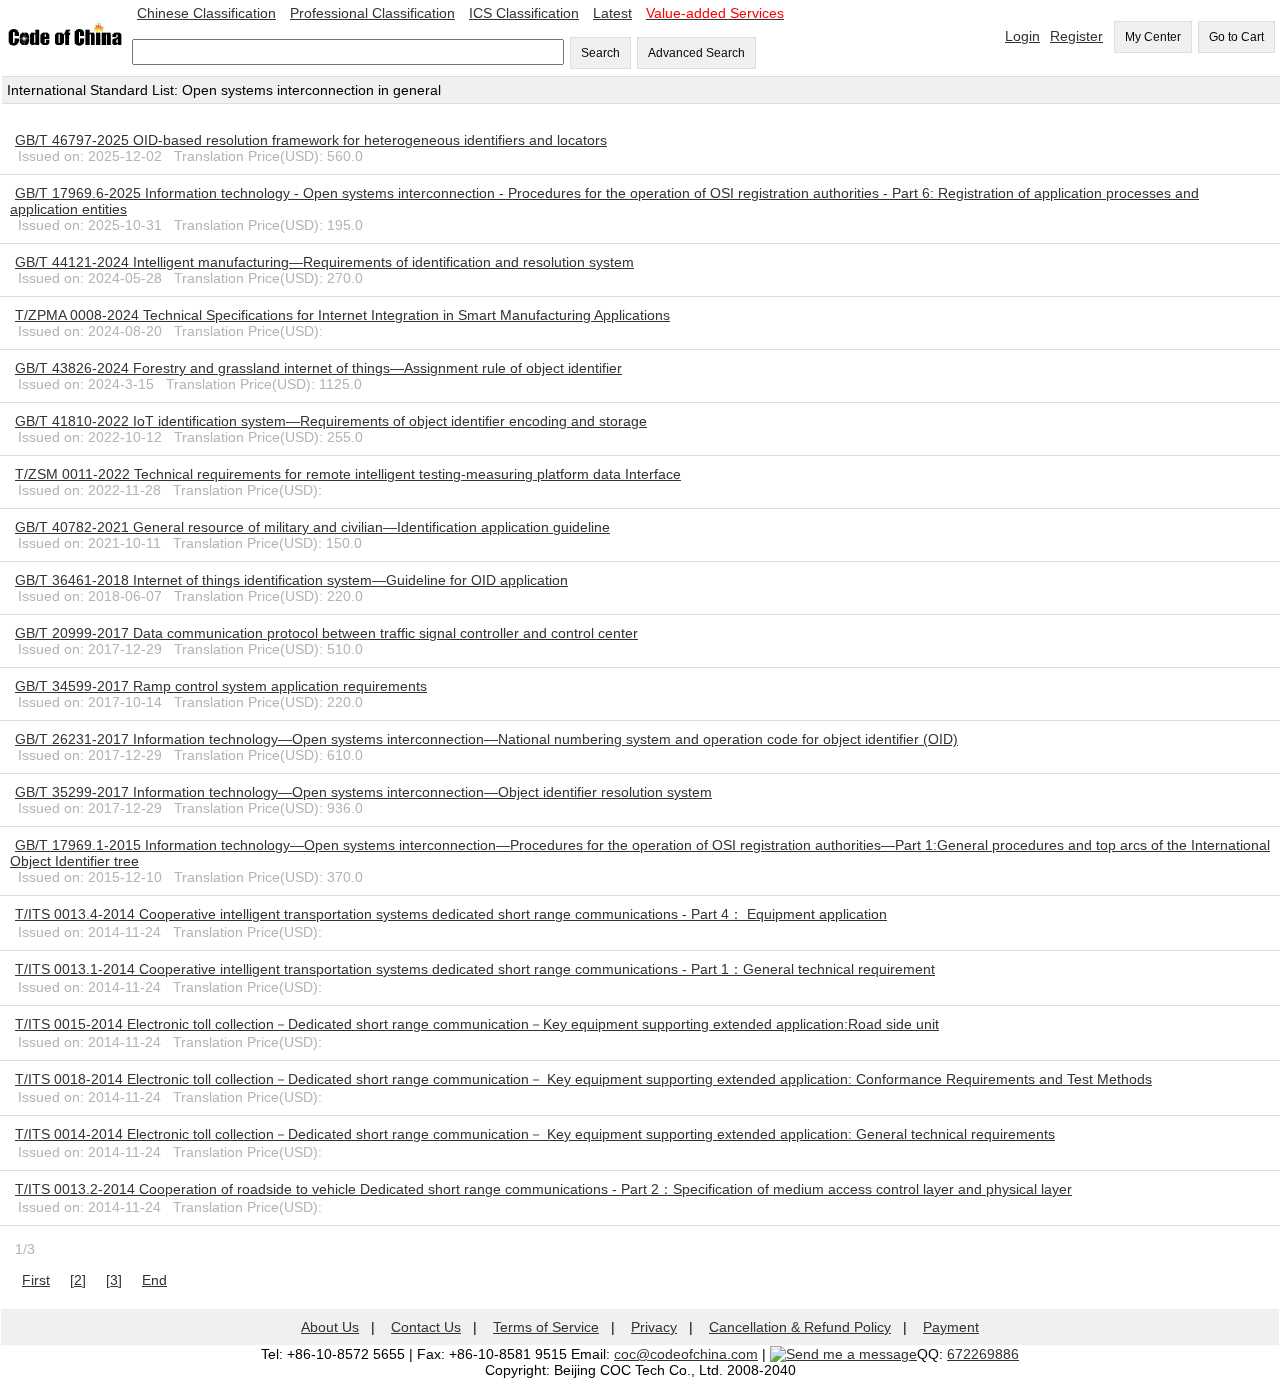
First (36, 1280)
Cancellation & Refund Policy (800, 1327)
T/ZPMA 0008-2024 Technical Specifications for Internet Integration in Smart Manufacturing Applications (342, 315)
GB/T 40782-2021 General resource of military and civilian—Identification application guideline (312, 527)
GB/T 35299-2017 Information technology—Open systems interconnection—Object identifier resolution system (363, 792)
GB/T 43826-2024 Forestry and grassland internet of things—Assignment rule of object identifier (318, 368)
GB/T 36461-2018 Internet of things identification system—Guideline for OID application (291, 580)
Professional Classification (372, 13)
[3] (114, 1280)
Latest (612, 13)
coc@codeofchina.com (686, 1354)
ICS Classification (524, 13)
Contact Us (426, 1327)
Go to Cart (1236, 37)
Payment (951, 1327)
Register (1076, 36)
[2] (78, 1280)
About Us (330, 1327)
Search (600, 53)
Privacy (654, 1327)
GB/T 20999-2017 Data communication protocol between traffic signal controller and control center (326, 633)
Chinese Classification (206, 13)
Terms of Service (546, 1327)
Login (1022, 36)
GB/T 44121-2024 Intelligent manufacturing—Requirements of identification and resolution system (324, 262)
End (154, 1280)
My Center (1153, 37)
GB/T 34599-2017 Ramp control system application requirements (221, 686)
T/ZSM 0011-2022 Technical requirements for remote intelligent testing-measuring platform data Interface (348, 474)
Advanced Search (696, 53)
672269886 (983, 1354)
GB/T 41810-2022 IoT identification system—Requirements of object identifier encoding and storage (331, 421)
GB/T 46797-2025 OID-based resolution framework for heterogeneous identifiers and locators (311, 140)
